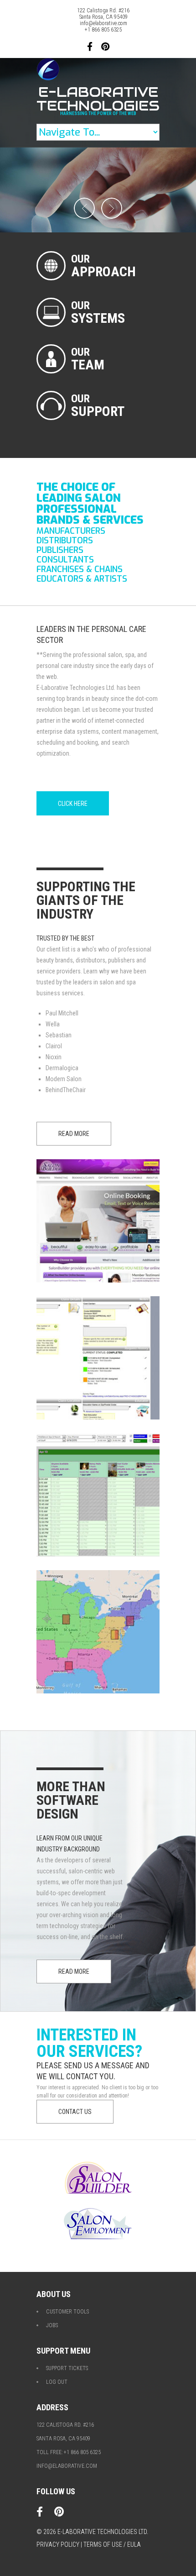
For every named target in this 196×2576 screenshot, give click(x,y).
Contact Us (75, 2112)
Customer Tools (67, 2312)
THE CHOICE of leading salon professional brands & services (90, 504)
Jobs (52, 2325)
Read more (74, 1134)
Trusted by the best (65, 938)
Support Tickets (67, 2368)
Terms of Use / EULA (112, 2544)
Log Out (57, 2382)
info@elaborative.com (103, 23)
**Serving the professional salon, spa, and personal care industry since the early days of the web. (95, 666)
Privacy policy (58, 2544)
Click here (73, 804)
